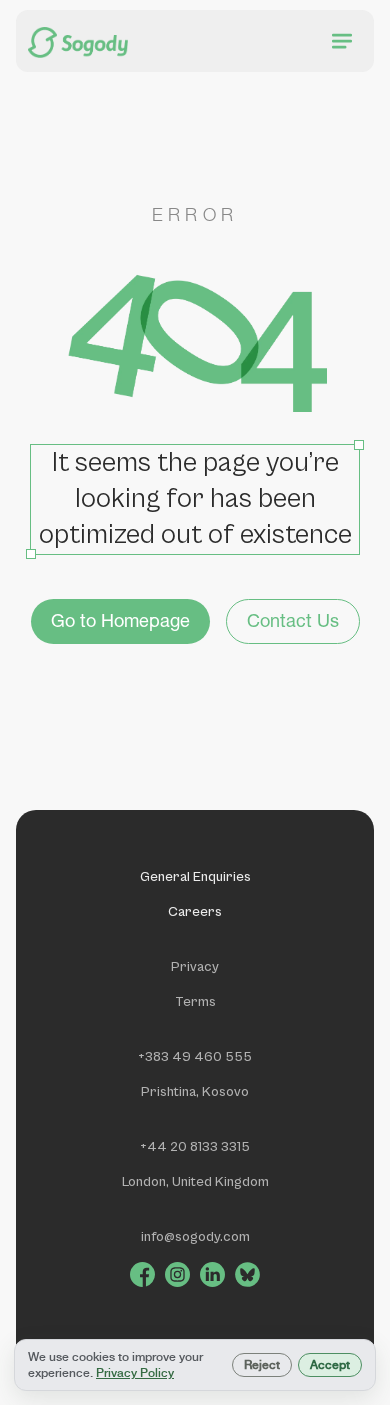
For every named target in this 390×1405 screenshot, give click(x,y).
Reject (262, 1365)
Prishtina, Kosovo (195, 1092)
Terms (195, 1002)
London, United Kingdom (195, 1182)
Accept (330, 1365)
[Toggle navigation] (342, 41)
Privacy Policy (135, 1373)
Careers (195, 912)
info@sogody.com (195, 1237)
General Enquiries (195, 877)
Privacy (195, 967)
